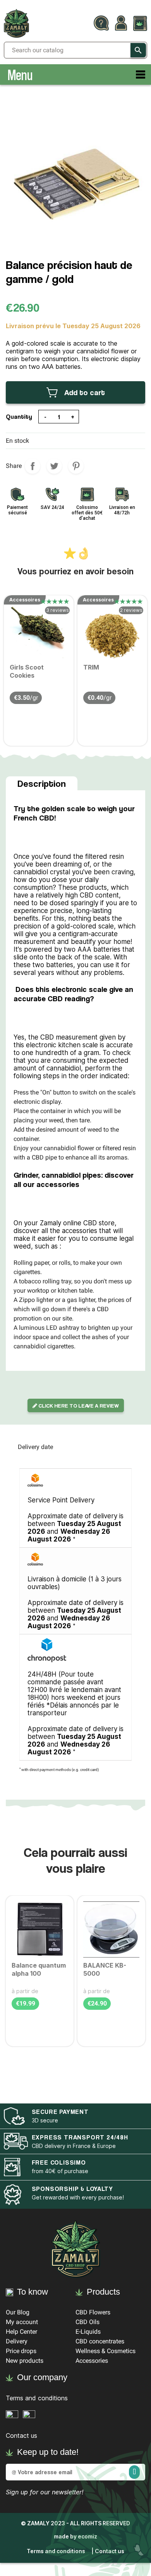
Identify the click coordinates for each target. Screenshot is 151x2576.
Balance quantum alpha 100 (39, 1969)
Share (33, 466)
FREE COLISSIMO (59, 2162)
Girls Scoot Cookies (27, 671)
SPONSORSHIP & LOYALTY (72, 2189)
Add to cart (85, 392)
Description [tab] (42, 784)
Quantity (19, 417)
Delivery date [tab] (35, 1447)
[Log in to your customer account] (121, 24)
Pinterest (76, 466)
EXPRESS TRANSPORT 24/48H (80, 2137)
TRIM (91, 667)
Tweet (54, 466)
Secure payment (60, 2112)
